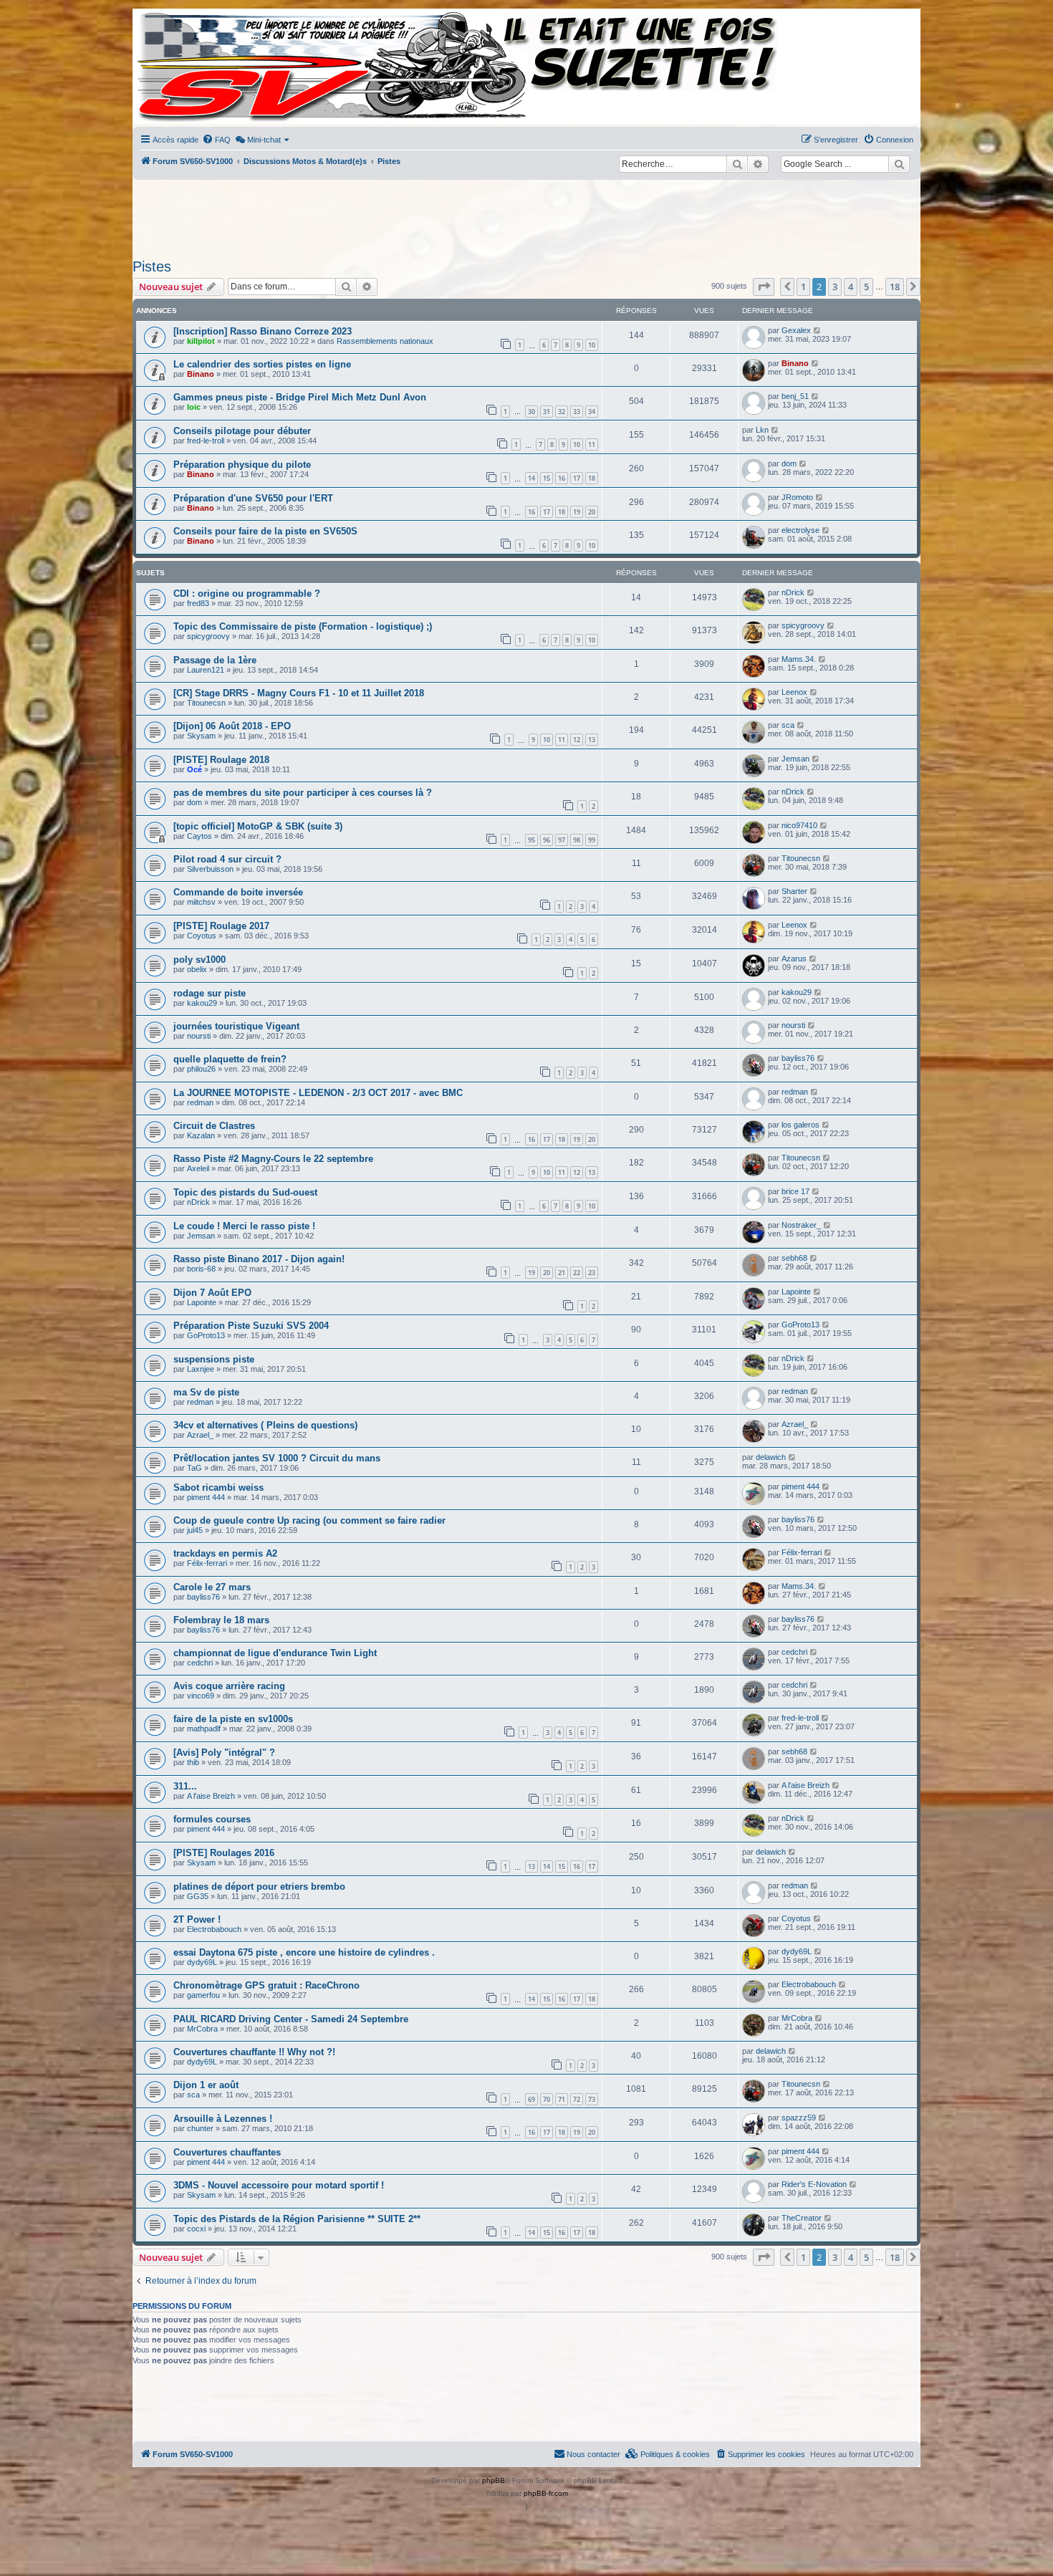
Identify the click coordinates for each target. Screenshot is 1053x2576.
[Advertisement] (526, 215)
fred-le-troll (206, 441)
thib (193, 1762)
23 (592, 1273)
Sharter (794, 891)
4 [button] (851, 287)
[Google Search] (899, 164)
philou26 (201, 1069)
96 (547, 840)
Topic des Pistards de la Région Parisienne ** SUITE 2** (297, 2219)
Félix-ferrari (207, 1563)
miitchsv (201, 902)
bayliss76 (798, 1058)
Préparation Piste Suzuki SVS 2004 (251, 1326)
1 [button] (803, 287)
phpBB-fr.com (546, 2493)
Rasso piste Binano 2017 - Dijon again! (259, 1259)
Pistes (152, 266)
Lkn (762, 430)
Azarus (794, 958)
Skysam (201, 736)
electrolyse (800, 530)
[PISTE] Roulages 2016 (224, 1853)
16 (562, 478)
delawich (771, 1457)
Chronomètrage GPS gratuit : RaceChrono (266, 1985)
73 (592, 2099)
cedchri (200, 1663)
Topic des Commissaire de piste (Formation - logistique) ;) (303, 626)
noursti (199, 1036)
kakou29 (202, 1003)
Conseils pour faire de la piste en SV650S (265, 531)
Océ (194, 769)
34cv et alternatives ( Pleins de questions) (265, 1425)
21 (562, 1273)
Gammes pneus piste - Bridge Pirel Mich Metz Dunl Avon (300, 397)
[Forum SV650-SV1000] (198, 66)
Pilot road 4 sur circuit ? (227, 859)
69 (532, 2099)
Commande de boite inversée (238, 892)
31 (547, 412)
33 (577, 412)
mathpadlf (204, 1729)
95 (532, 840)
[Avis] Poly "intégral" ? (224, 1753)
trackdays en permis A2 (225, 1553)
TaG (194, 1468)
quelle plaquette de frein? (230, 1059)
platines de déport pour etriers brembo (259, 1887)
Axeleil (198, 1168)
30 (532, 412)
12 (577, 740)
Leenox (794, 692)
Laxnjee (201, 1369)
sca (788, 725)
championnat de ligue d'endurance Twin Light (275, 1653)
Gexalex (796, 330)
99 (592, 840)
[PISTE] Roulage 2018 (221, 760)
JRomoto (797, 497)
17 (577, 478)
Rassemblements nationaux (385, 341)
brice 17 (795, 1191)
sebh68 (794, 1258)
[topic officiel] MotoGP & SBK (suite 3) (258, 826)
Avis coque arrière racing (229, 1686)
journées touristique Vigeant (236, 1026)
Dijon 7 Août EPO (212, 1293)
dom (789, 463)
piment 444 (206, 1497)
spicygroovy (208, 636)
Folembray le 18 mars (221, 1620)
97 (562, 840)
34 (592, 412)
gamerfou (203, 1995)
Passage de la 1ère (215, 660)
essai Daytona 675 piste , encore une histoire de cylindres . (304, 1952)
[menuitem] (216, 140)
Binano (201, 374)
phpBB (494, 2480)
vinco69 (201, 1696)
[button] (764, 287)
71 (562, 2099)
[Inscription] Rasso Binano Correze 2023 (263, 331)
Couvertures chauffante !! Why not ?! (254, 2052)
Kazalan (201, 1135)
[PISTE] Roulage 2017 (221, 926)
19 (577, 512)
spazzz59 (799, 2118)
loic (194, 407)
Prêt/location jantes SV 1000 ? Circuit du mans (277, 1458)
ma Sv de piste (206, 1392)
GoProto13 (206, 1335)
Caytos (199, 836)
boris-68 (201, 1269)
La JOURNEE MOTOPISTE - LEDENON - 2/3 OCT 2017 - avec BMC (318, 1093)
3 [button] (835, 287)
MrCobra (202, 2029)
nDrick (793, 592)
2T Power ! (197, 1919)
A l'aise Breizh (211, 1796)
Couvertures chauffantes (227, 2152)
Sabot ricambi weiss (218, 1488)
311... (185, 1786)
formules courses (212, 1819)
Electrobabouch (214, 1929)
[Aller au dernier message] (818, 330)
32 (562, 412)
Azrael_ (200, 1435)
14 (532, 478)
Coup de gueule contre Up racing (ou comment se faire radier (309, 1520)
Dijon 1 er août (206, 2085)
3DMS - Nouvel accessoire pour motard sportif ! (279, 2185)
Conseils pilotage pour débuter (242, 431)
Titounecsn (206, 703)
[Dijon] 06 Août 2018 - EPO (232, 726)
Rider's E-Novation (814, 2184)
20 (592, 512)
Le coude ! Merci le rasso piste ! (244, 1226)
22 (577, 1273)
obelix (197, 969)
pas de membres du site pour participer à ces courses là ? (303, 793)
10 (592, 345)
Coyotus (202, 936)
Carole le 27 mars (212, 1587)
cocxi (196, 2229)
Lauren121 (206, 670)
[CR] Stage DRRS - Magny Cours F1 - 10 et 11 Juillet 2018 (299, 693)
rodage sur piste (210, 993)
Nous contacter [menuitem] (593, 2454)
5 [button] (866, 287)
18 (592, 478)
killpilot (201, 341)
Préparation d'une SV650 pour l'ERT (253, 498)
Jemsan (795, 759)
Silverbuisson (210, 869)
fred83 (198, 603)
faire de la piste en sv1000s (233, 1719)
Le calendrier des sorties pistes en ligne (262, 364)
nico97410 (799, 825)
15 (547, 478)
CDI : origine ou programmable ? (247, 593)
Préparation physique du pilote (242, 465)
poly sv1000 (199, 960)
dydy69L (202, 1962)
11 (592, 444)
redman (200, 1102)
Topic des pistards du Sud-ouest (245, 1192)
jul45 (195, 1530)
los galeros (800, 1125)
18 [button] (895, 287)
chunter (200, 2128)
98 (577, 840)
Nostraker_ (801, 1225)
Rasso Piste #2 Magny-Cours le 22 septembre (273, 1159)
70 (547, 2099)
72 (577, 2099)
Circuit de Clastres (214, 1126)
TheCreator (802, 2218)
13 (592, 740)
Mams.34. (799, 659)
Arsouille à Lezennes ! (223, 2119)
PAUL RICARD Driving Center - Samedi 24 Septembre (291, 2019)
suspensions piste (214, 1359)
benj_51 (795, 396)
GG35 (198, 1896)
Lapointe (202, 1302)
